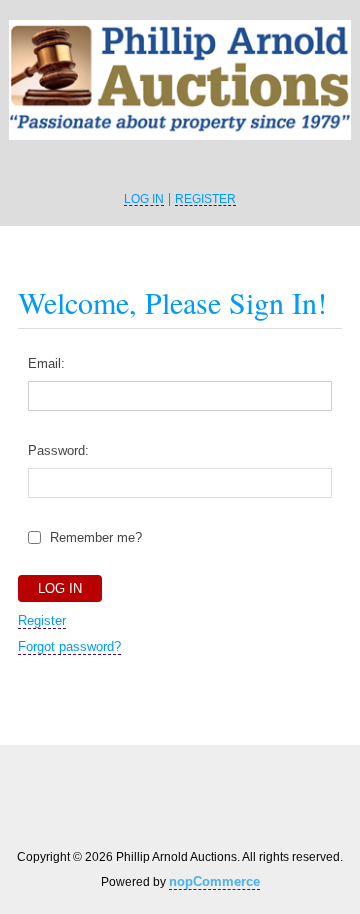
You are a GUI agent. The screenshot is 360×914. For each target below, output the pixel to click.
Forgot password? (69, 646)
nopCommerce (214, 881)
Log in (144, 199)
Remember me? (96, 537)
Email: (46, 363)
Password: (58, 450)
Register (205, 199)
